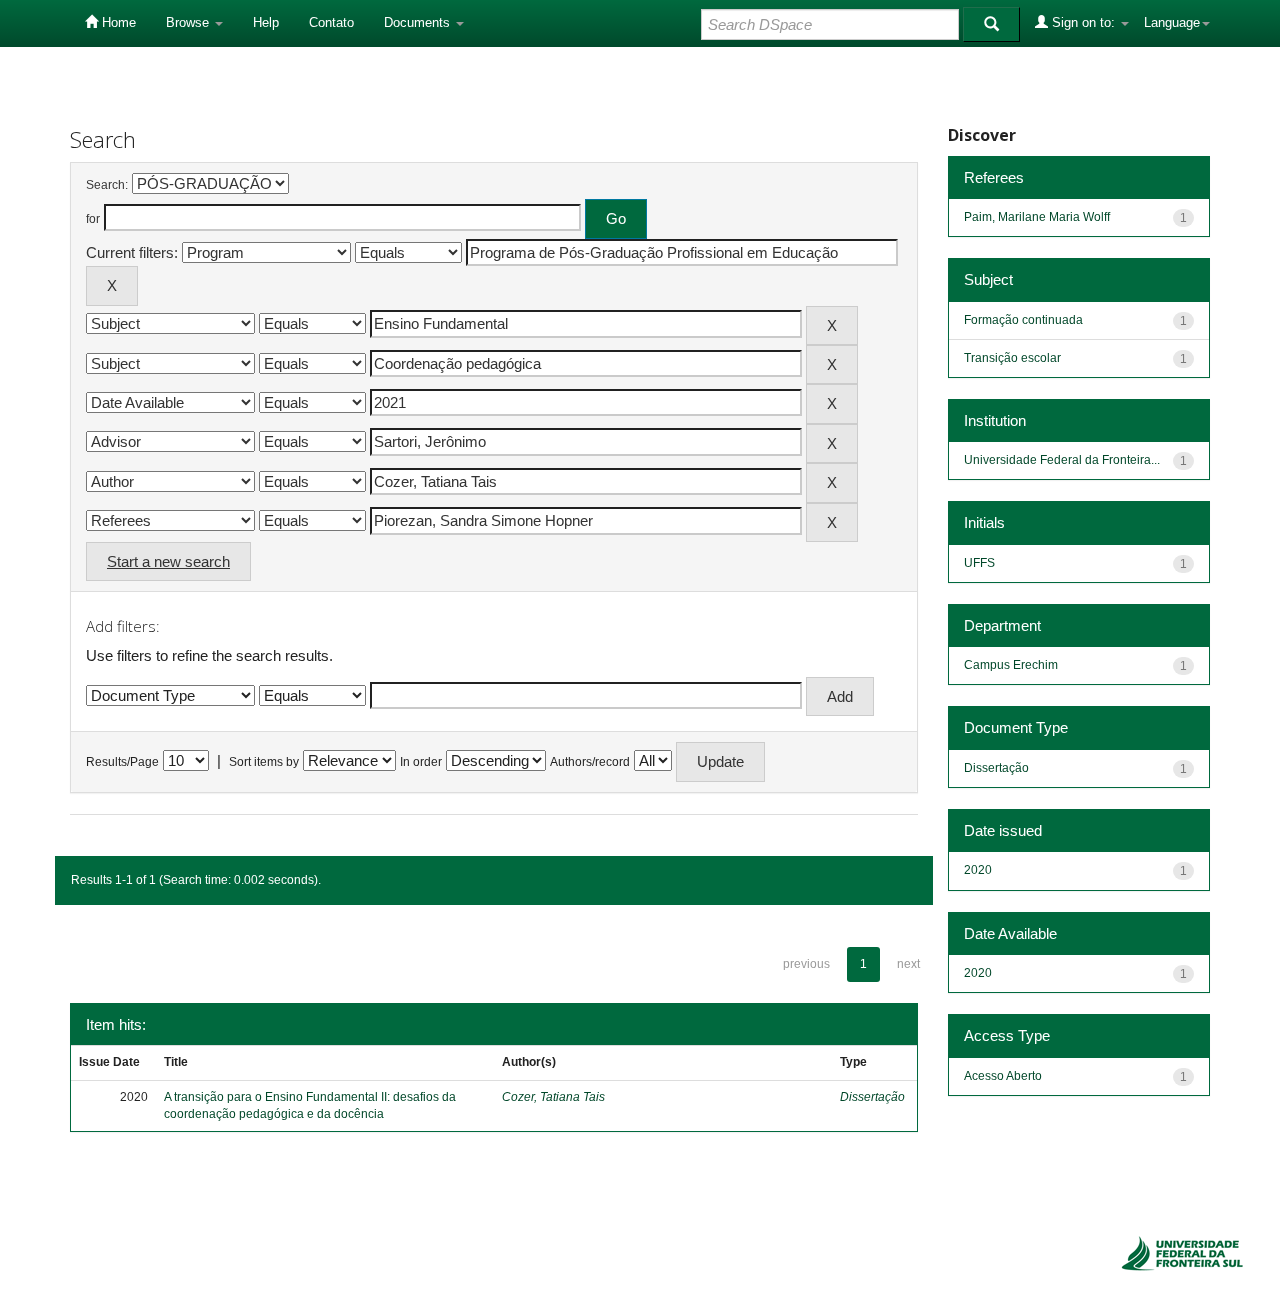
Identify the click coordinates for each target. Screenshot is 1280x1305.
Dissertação (872, 1097)
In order (421, 762)
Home (117, 22)
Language (1172, 22)
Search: (107, 185)
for (93, 219)
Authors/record (590, 762)
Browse (189, 22)
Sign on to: (1083, 22)
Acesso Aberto (1003, 1076)
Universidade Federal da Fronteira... (1062, 460)
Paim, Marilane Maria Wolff (1037, 217)
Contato (331, 22)
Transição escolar (1012, 358)
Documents (419, 22)
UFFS (979, 563)
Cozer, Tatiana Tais (553, 1097)
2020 (978, 870)
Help (266, 22)
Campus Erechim (1011, 665)
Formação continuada (1023, 320)
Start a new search (168, 561)
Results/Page (122, 762)
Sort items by (264, 762)
